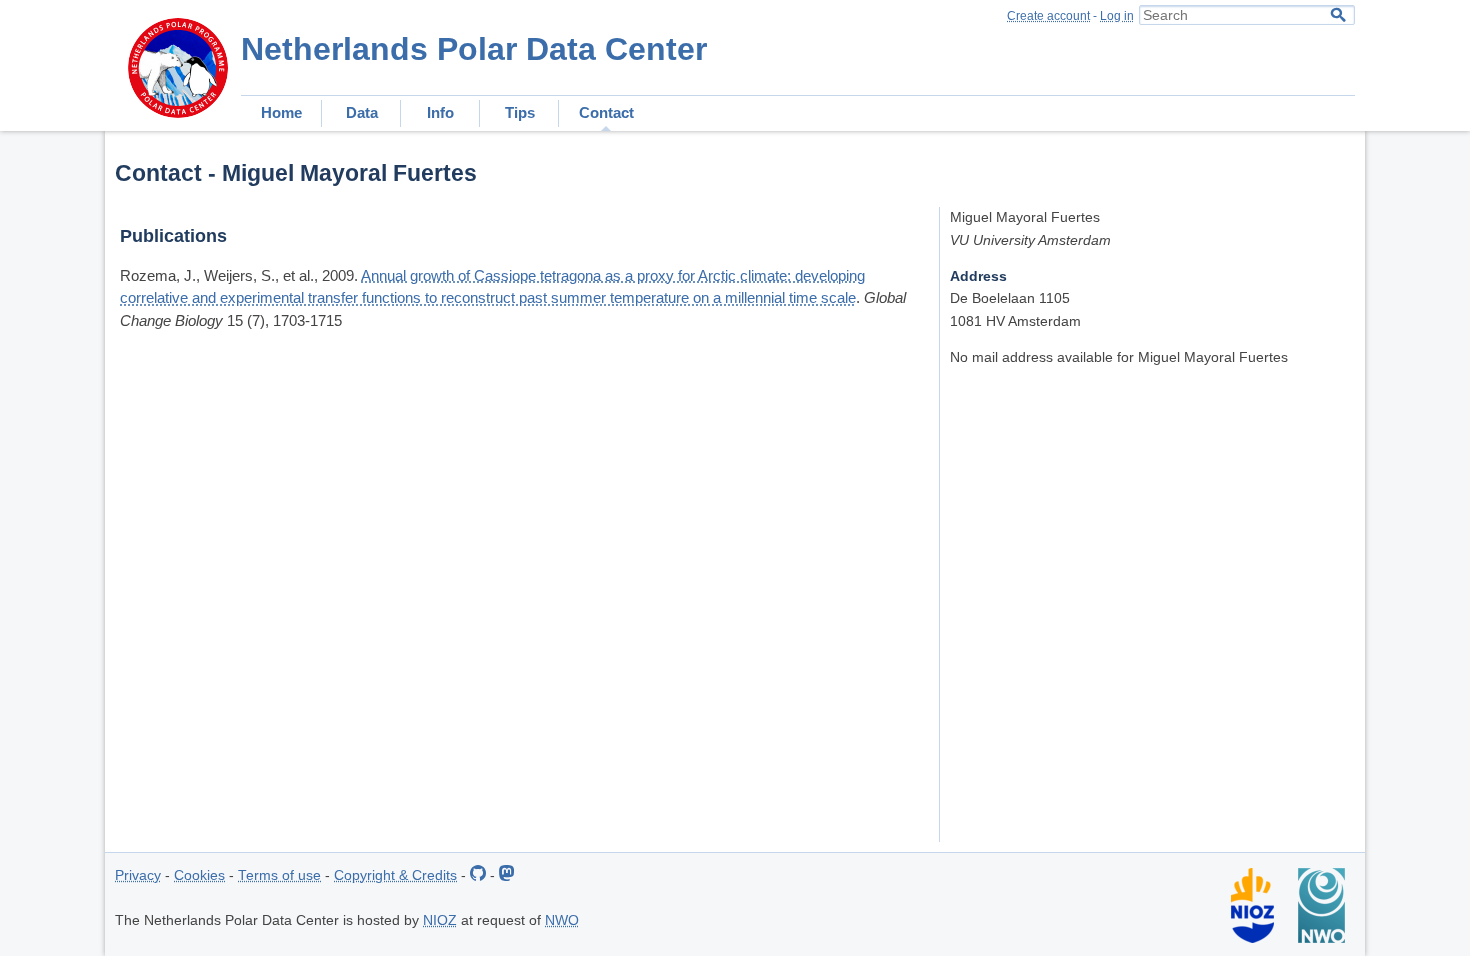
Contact (606, 112)
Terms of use (279, 875)
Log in (1117, 16)
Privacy (138, 875)
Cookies (199, 875)
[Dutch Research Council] (1321, 938)
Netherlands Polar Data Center (474, 49)
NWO (562, 920)
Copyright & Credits (395, 875)
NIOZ (440, 920)
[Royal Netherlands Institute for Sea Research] (1252, 938)
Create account (1048, 16)
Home (281, 112)
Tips (520, 112)
